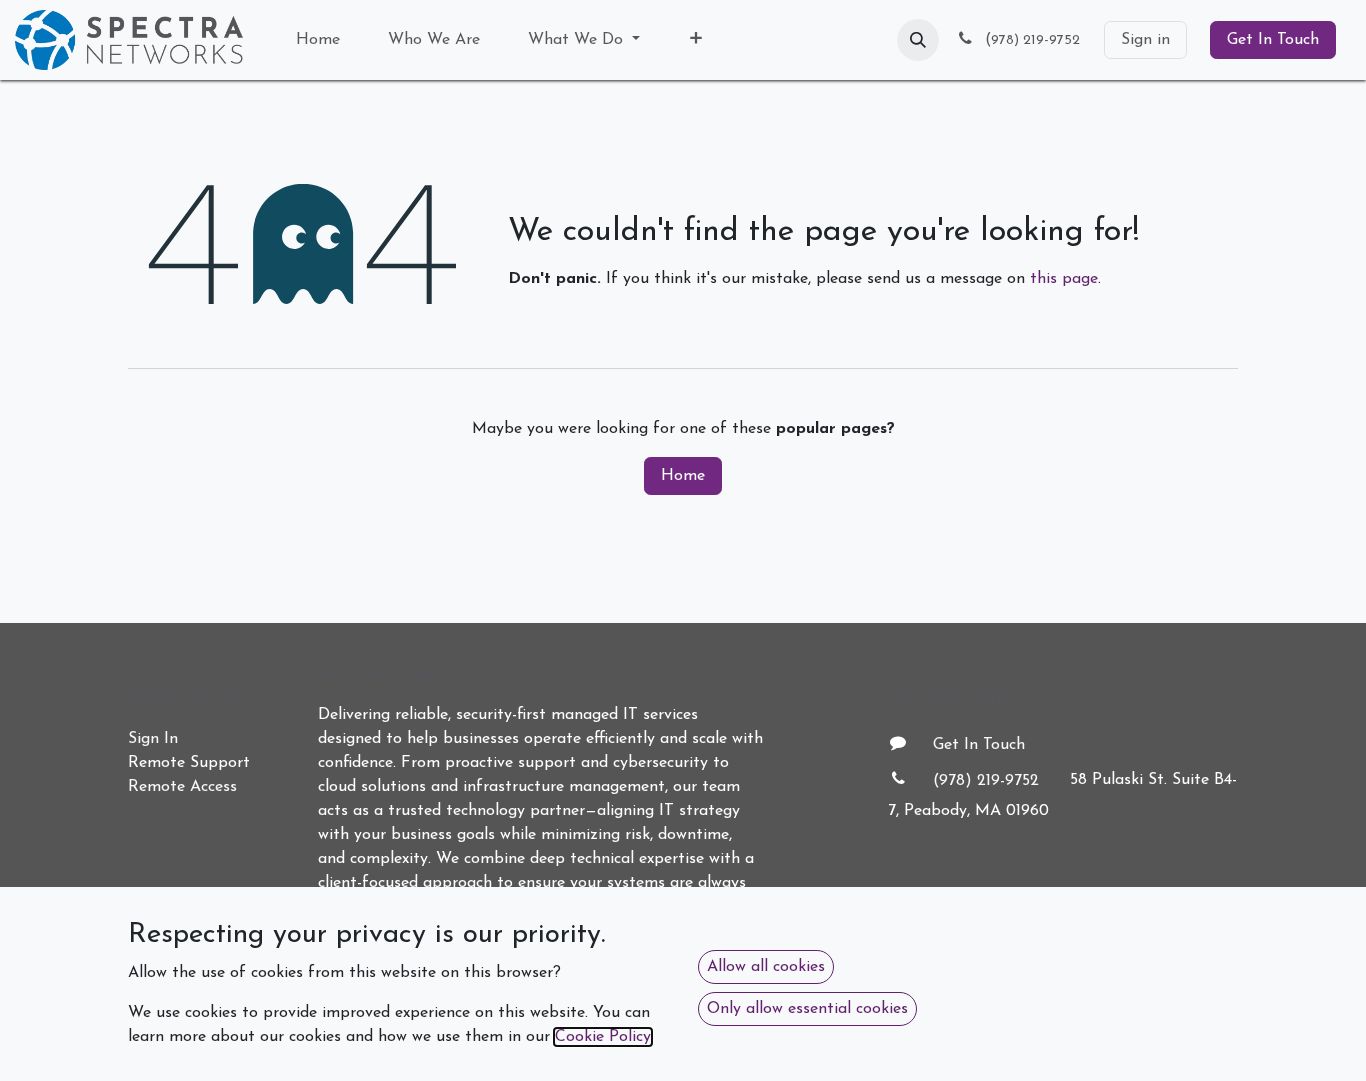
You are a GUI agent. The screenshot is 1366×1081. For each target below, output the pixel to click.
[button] (918, 40)
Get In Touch (1273, 40)
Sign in (1145, 40)
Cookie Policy (603, 1037)
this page (1064, 279)
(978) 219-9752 (986, 781)
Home (683, 476)
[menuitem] (318, 40)
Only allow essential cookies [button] (807, 1009)
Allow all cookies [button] (766, 967)
